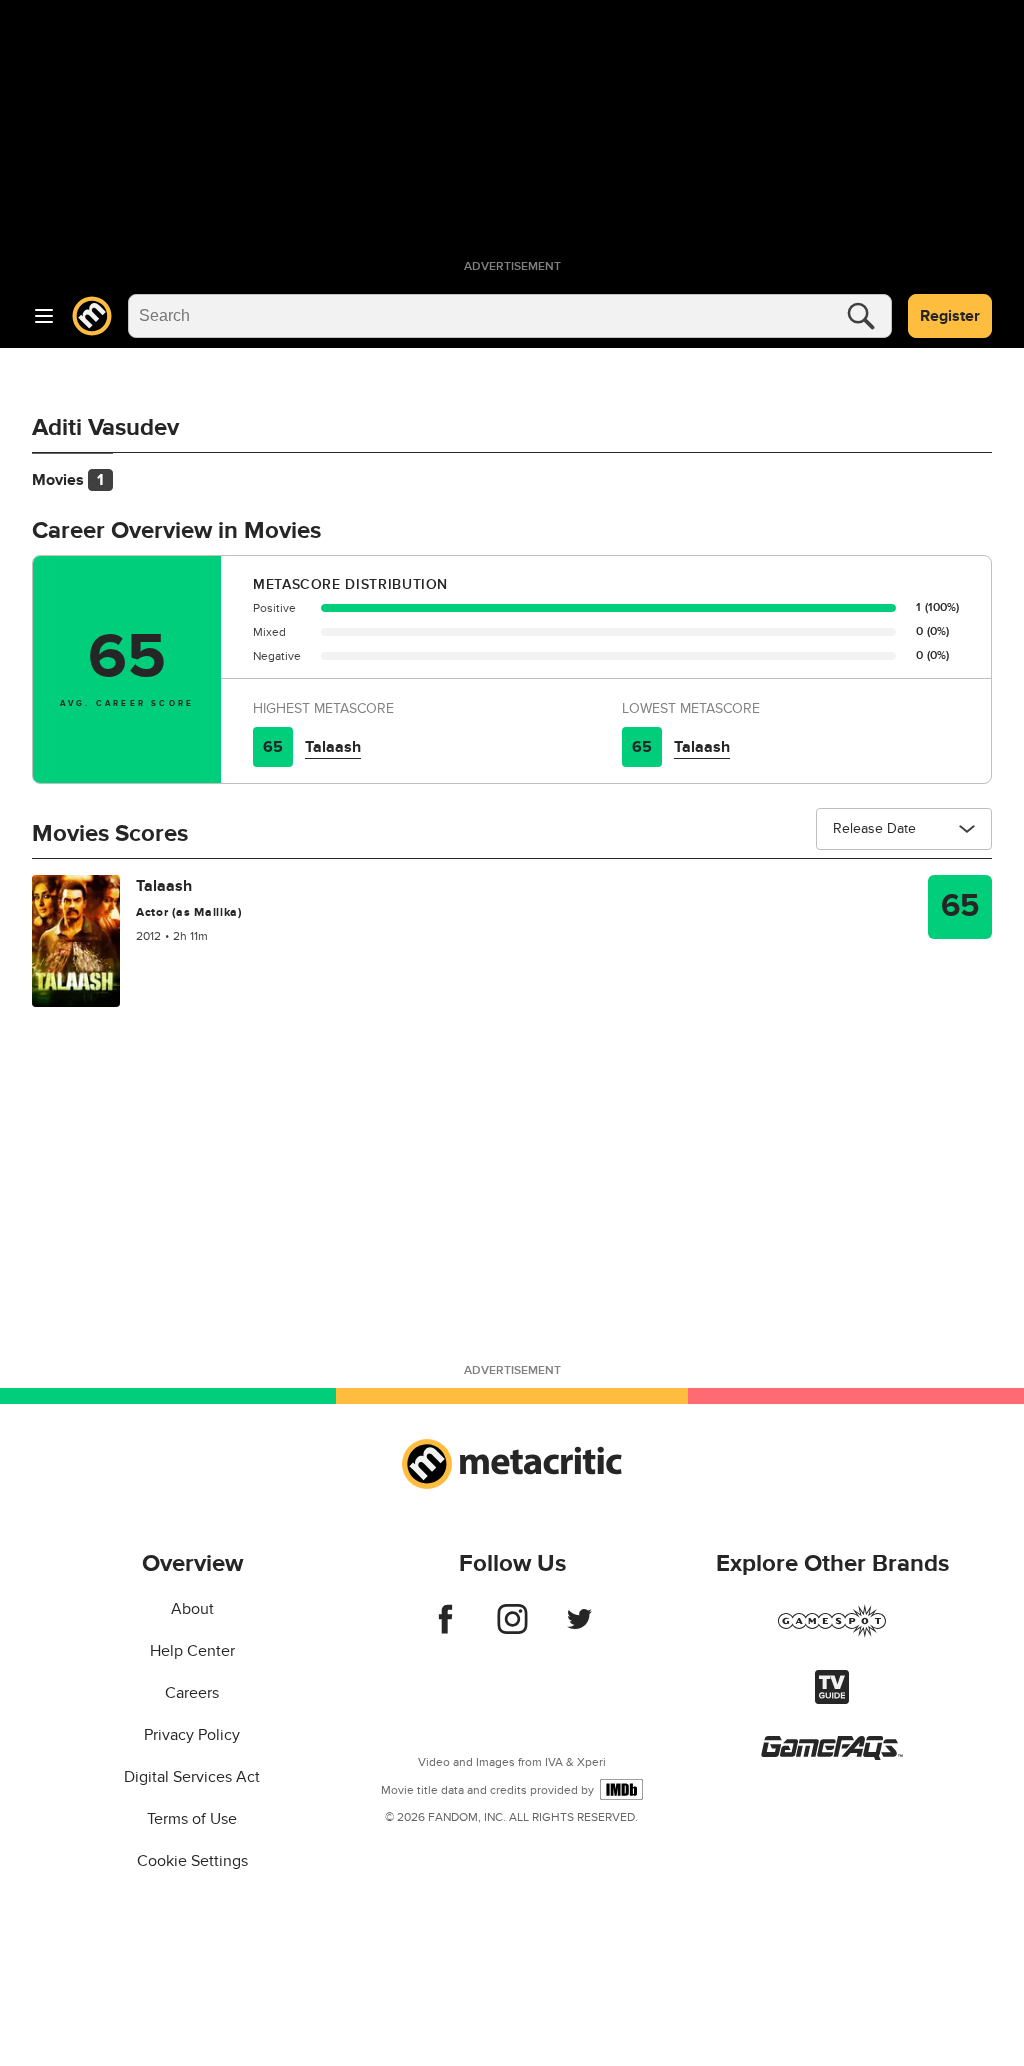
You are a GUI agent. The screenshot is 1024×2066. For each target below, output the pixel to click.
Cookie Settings (192, 1861)
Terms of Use (192, 1819)
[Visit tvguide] (832, 1699)
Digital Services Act (192, 1777)
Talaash (333, 747)
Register (950, 316)
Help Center (192, 1651)
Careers (192, 1693)
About (192, 1609)
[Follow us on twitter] (579, 1629)
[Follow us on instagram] (512, 1629)
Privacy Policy (192, 1735)
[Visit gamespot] (832, 1633)
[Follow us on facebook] (445, 1629)
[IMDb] (621, 1789)
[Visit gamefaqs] (832, 1755)
